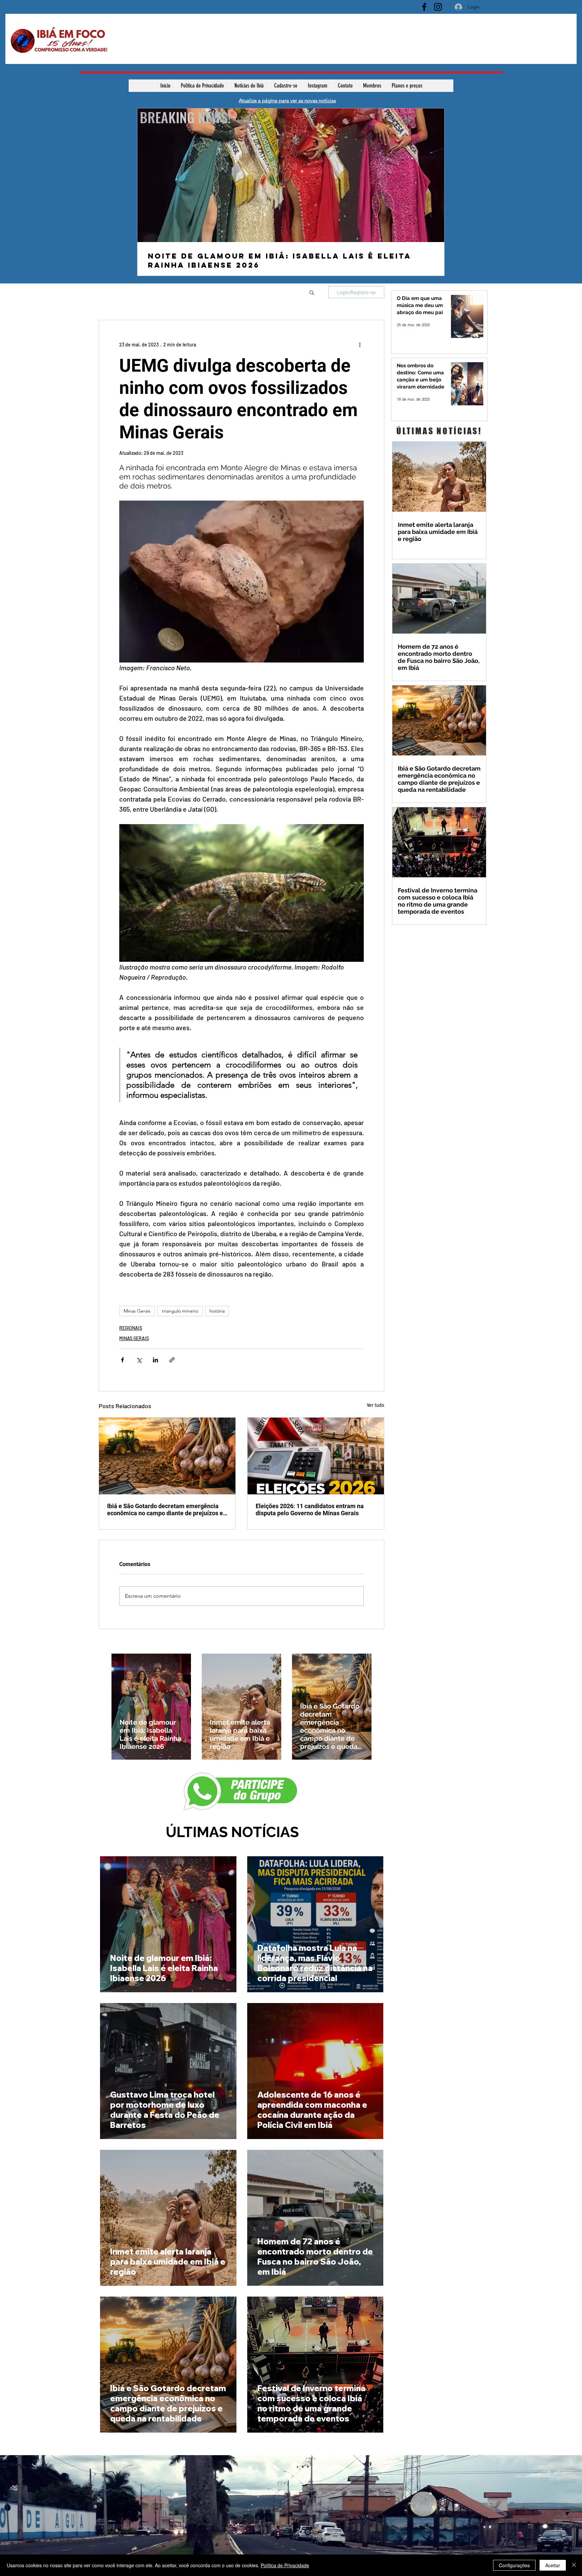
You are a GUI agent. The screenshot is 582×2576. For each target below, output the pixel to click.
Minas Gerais (137, 1311)
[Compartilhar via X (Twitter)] (139, 1360)
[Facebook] (424, 7)
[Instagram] (438, 7)
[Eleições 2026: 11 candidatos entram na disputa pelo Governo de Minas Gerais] (316, 1456)
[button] (312, 292)
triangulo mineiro (180, 1311)
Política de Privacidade (285, 2565)
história (217, 1311)
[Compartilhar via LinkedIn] (155, 1360)
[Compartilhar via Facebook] (122, 1360)
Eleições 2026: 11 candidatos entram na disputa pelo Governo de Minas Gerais (310, 1510)
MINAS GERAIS (134, 1338)
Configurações (514, 2565)
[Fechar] (574, 2565)
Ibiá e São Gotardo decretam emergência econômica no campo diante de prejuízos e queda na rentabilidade (165, 1510)
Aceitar (553, 2565)
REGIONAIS (131, 1328)
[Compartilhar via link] (172, 1360)
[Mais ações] (360, 344)
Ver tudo (376, 1405)
